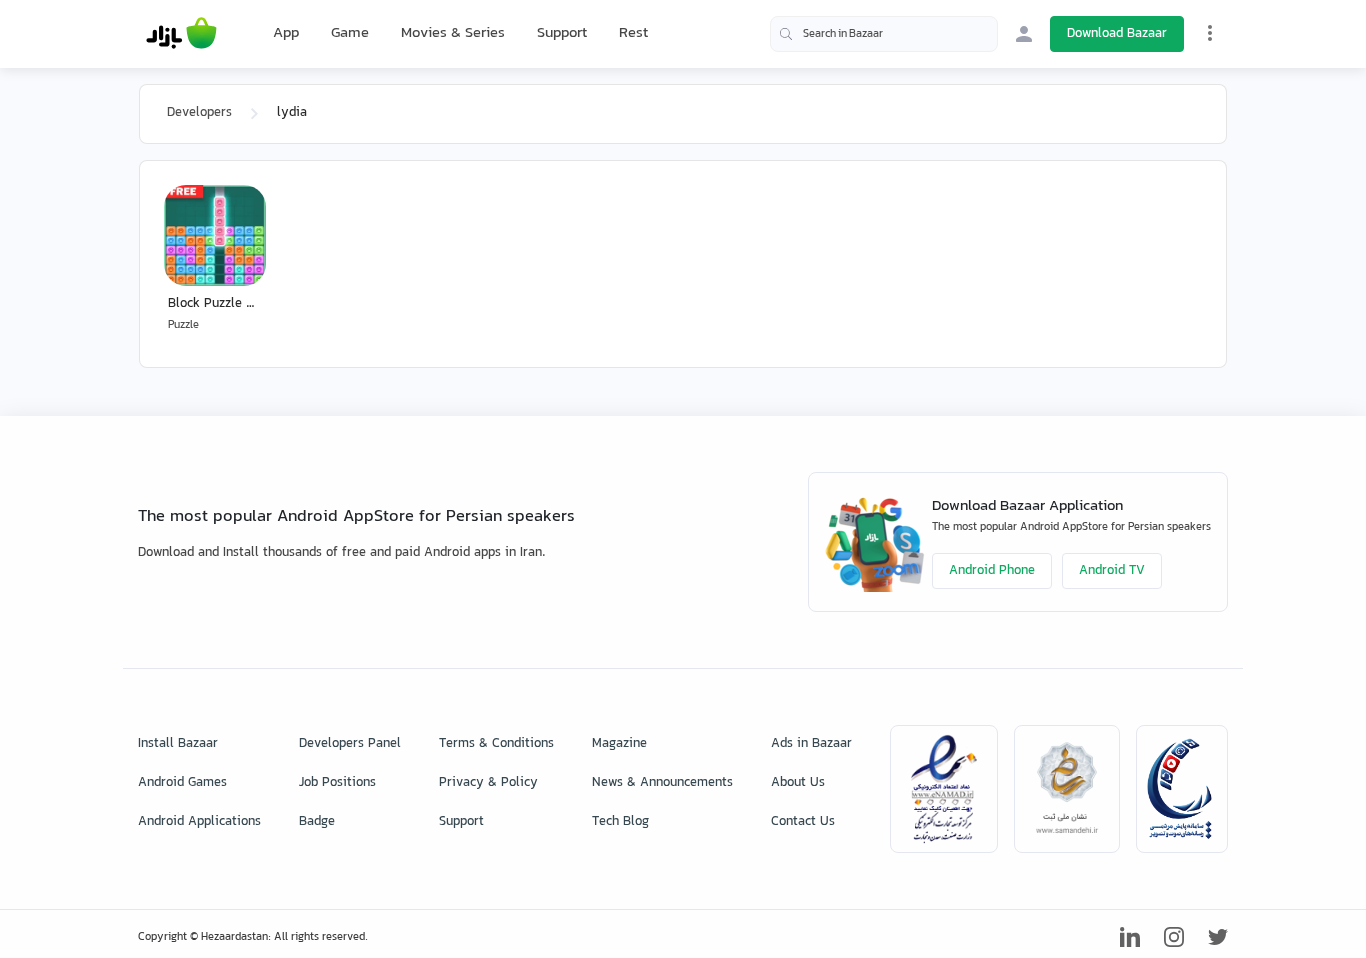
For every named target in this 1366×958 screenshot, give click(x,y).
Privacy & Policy (488, 783)
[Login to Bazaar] (1024, 34)
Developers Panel (350, 744)
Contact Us (803, 822)
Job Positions (337, 783)
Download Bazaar (1117, 34)
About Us (798, 783)
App (286, 34)
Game (350, 34)
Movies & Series (453, 33)
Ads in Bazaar (811, 744)
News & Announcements (662, 783)
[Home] (181, 34)
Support (562, 33)
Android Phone (992, 571)
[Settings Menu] (1210, 33)
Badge (317, 822)
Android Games (182, 783)
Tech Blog (620, 822)
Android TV (1112, 571)
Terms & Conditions (496, 744)
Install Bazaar (178, 744)
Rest (633, 34)
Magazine (619, 744)
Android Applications (199, 822)
